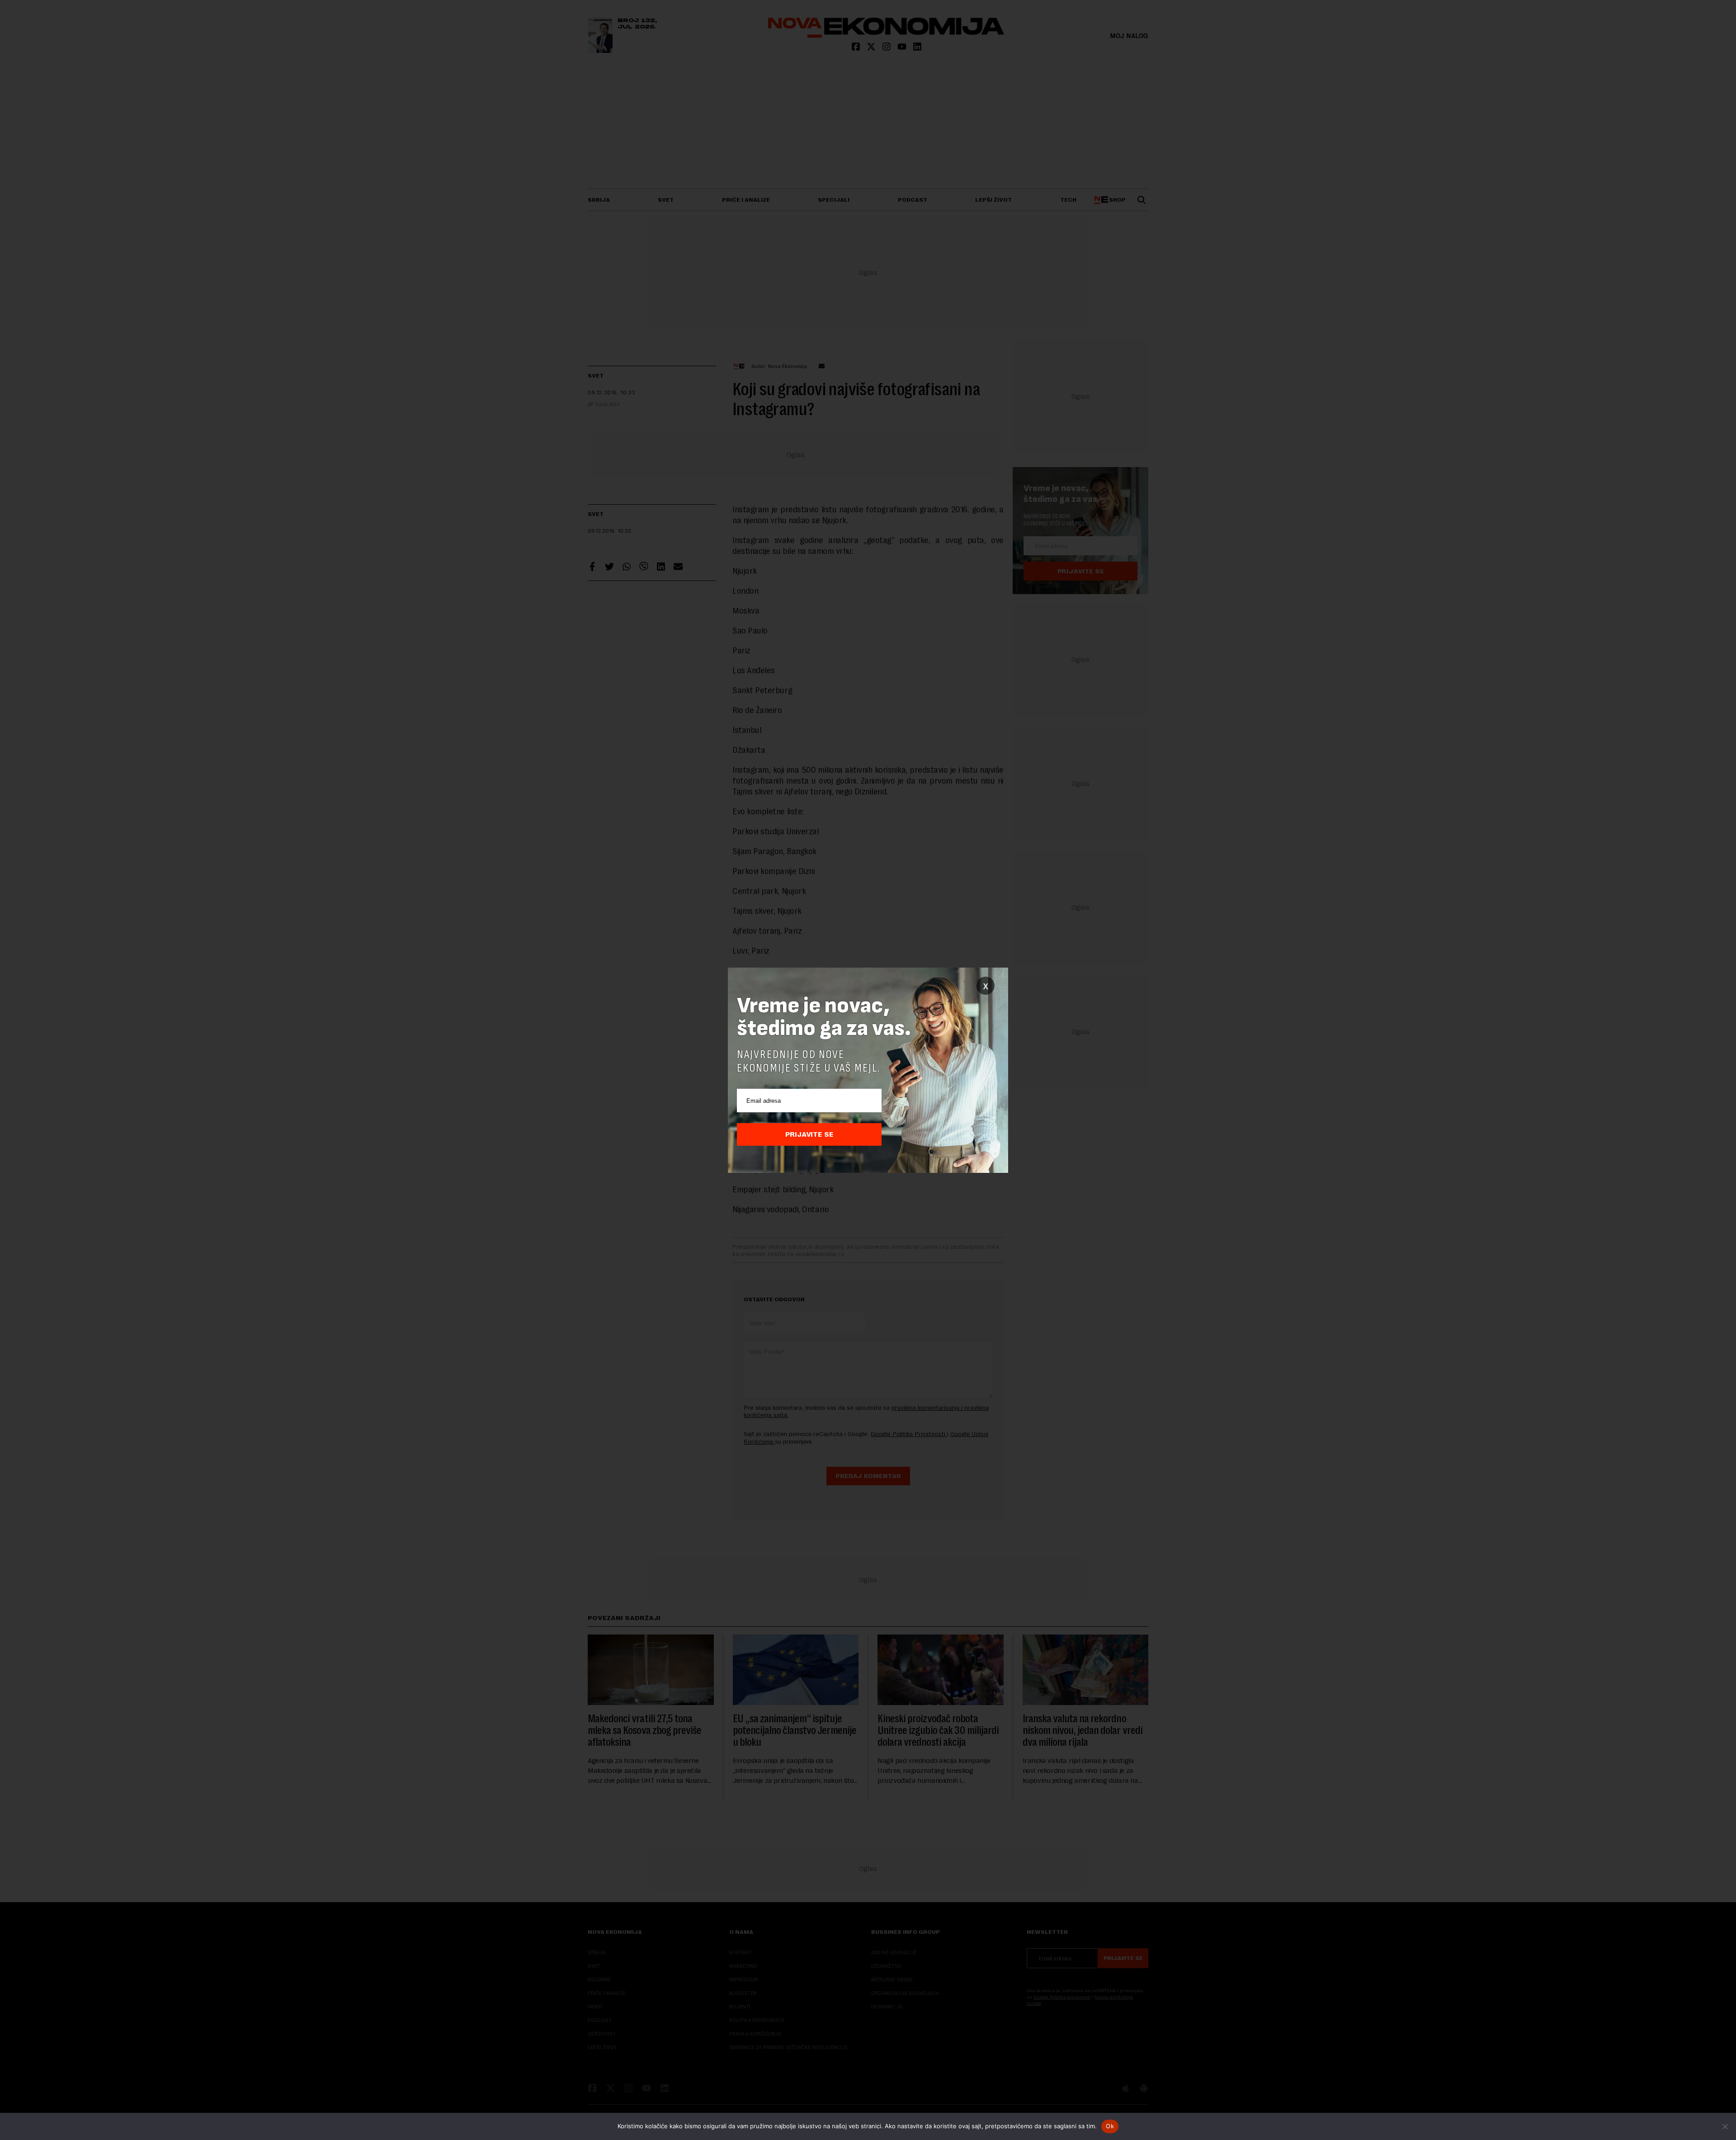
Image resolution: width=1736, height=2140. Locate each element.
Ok (1110, 2126)
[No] (1725, 2126)
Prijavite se (809, 1134)
